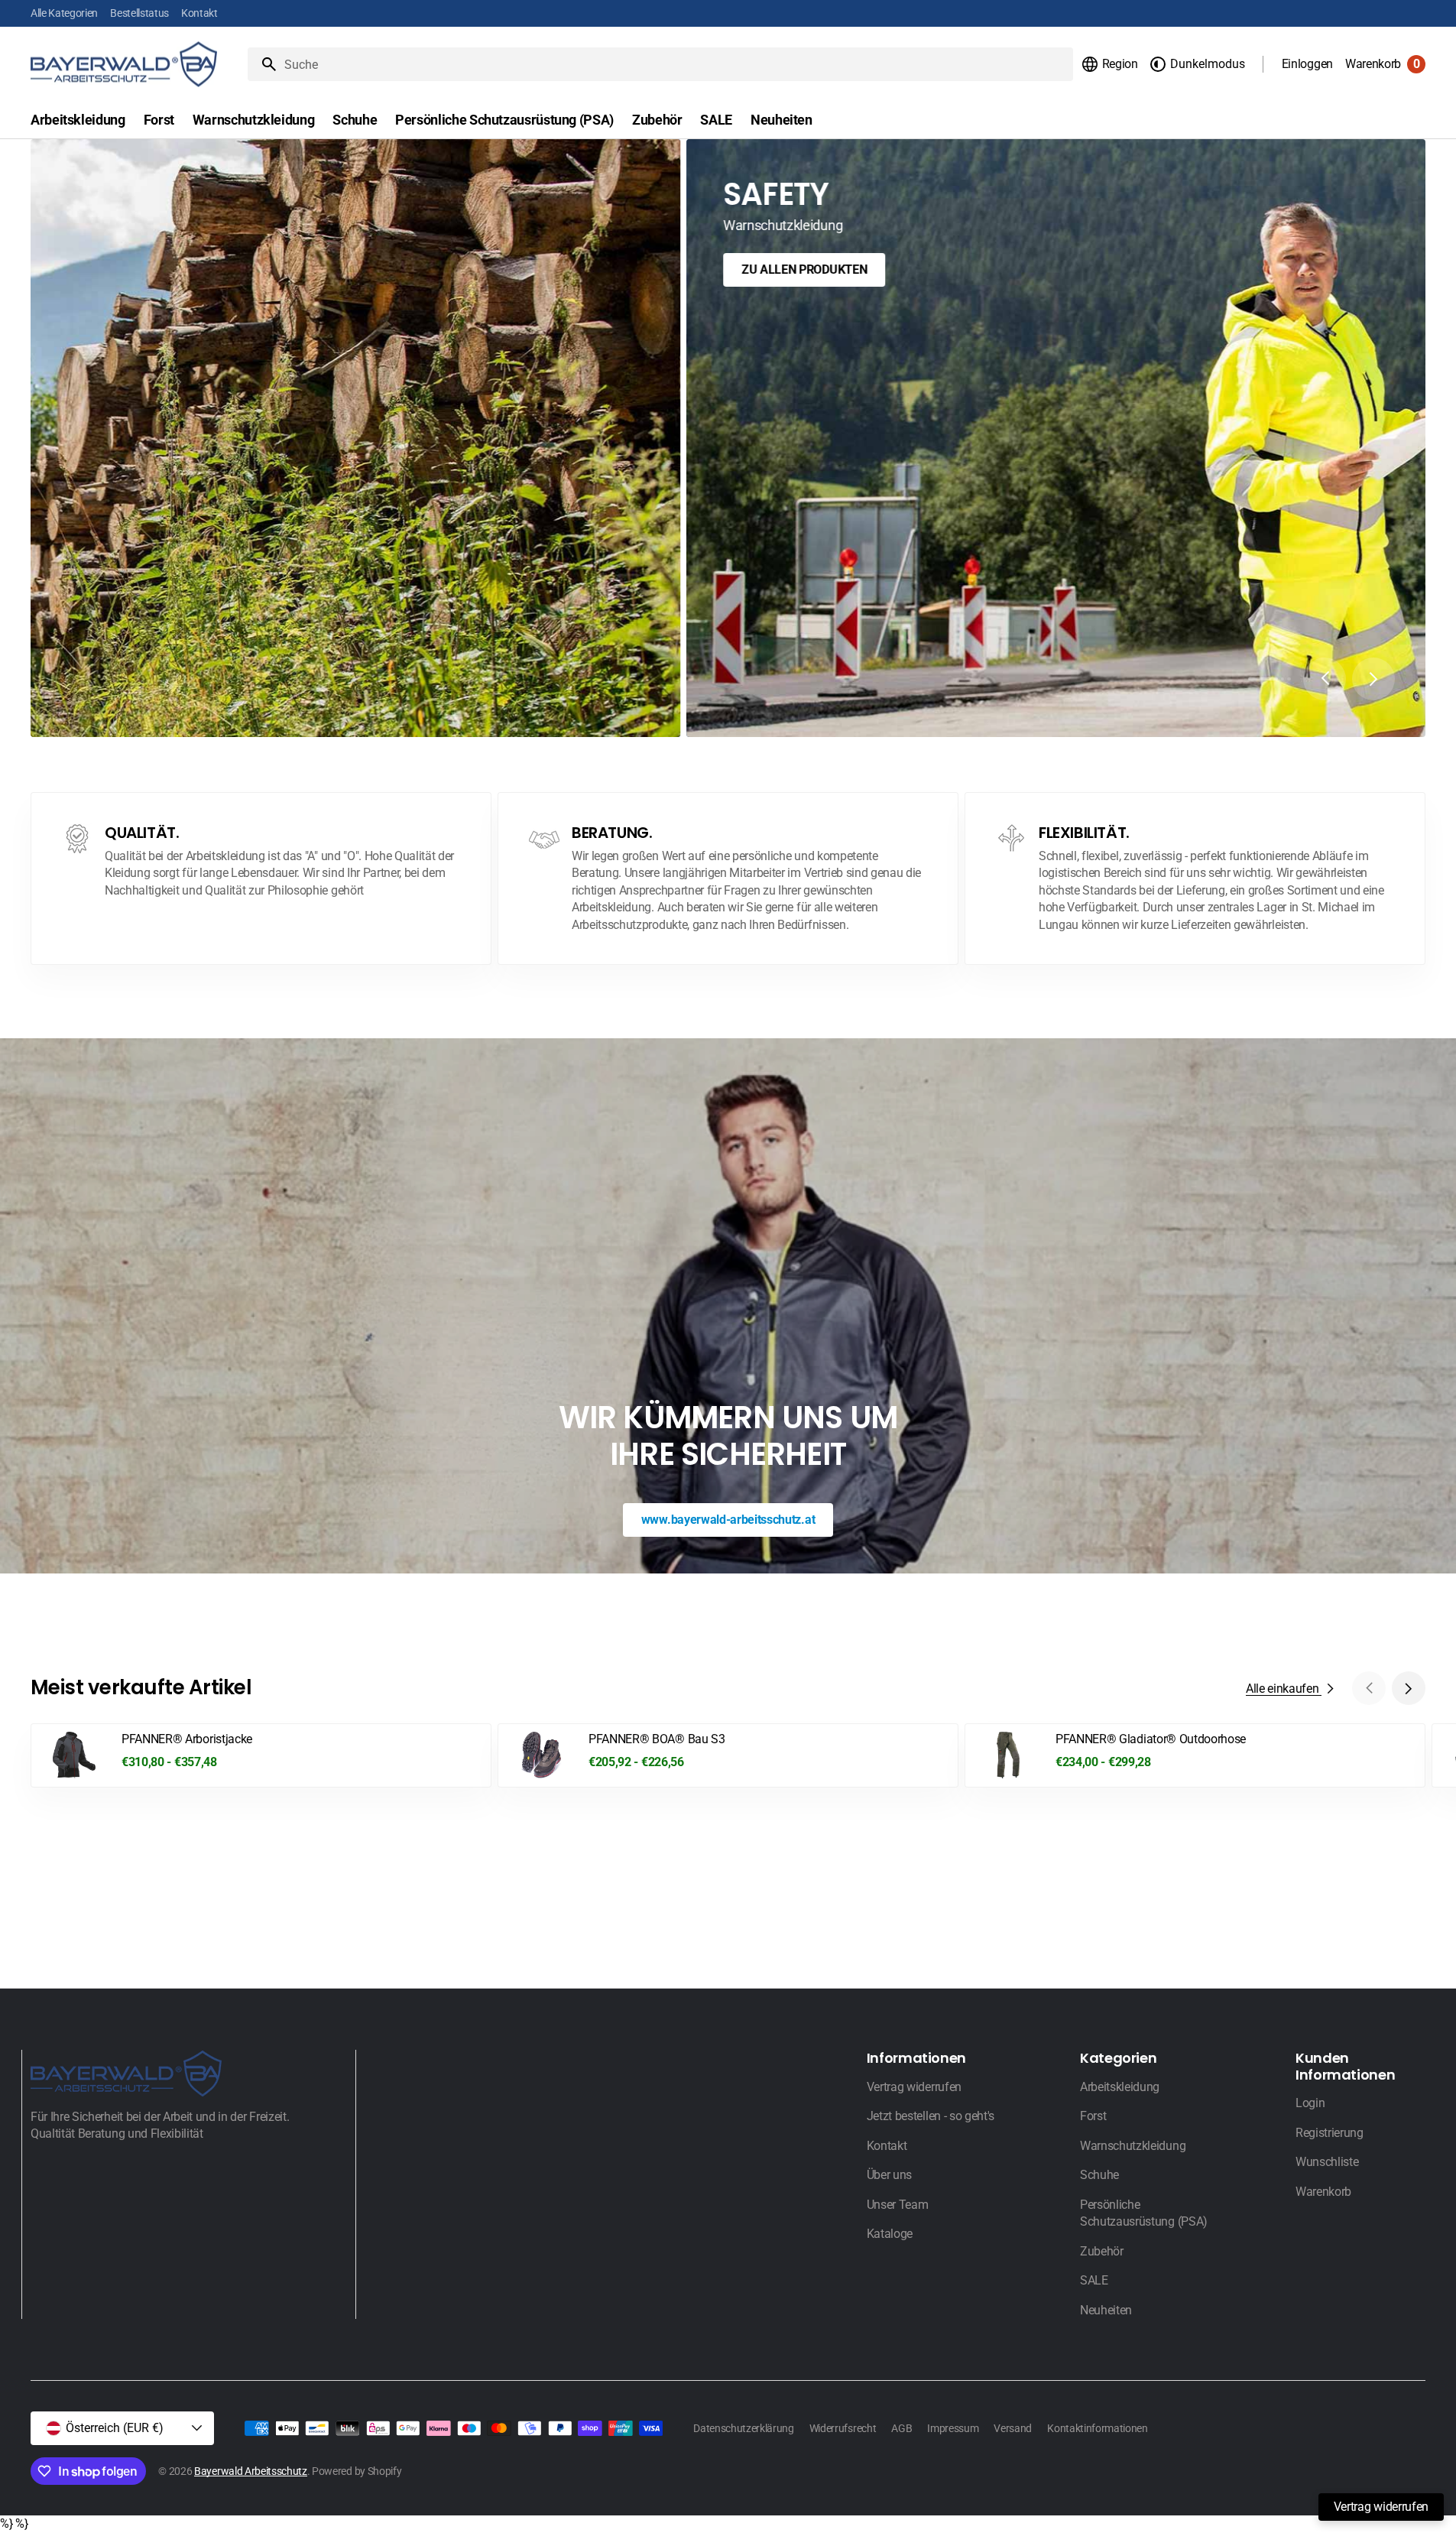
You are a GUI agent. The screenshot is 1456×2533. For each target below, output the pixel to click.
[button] (1109, 64)
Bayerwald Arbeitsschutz (251, 2471)
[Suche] (263, 64)
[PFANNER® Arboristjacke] (261, 1755)
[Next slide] (1373, 679)
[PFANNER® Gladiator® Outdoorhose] (1195, 1755)
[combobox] (676, 64)
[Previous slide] (1325, 679)
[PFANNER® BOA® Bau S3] (728, 1755)
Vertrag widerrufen (1381, 2507)
